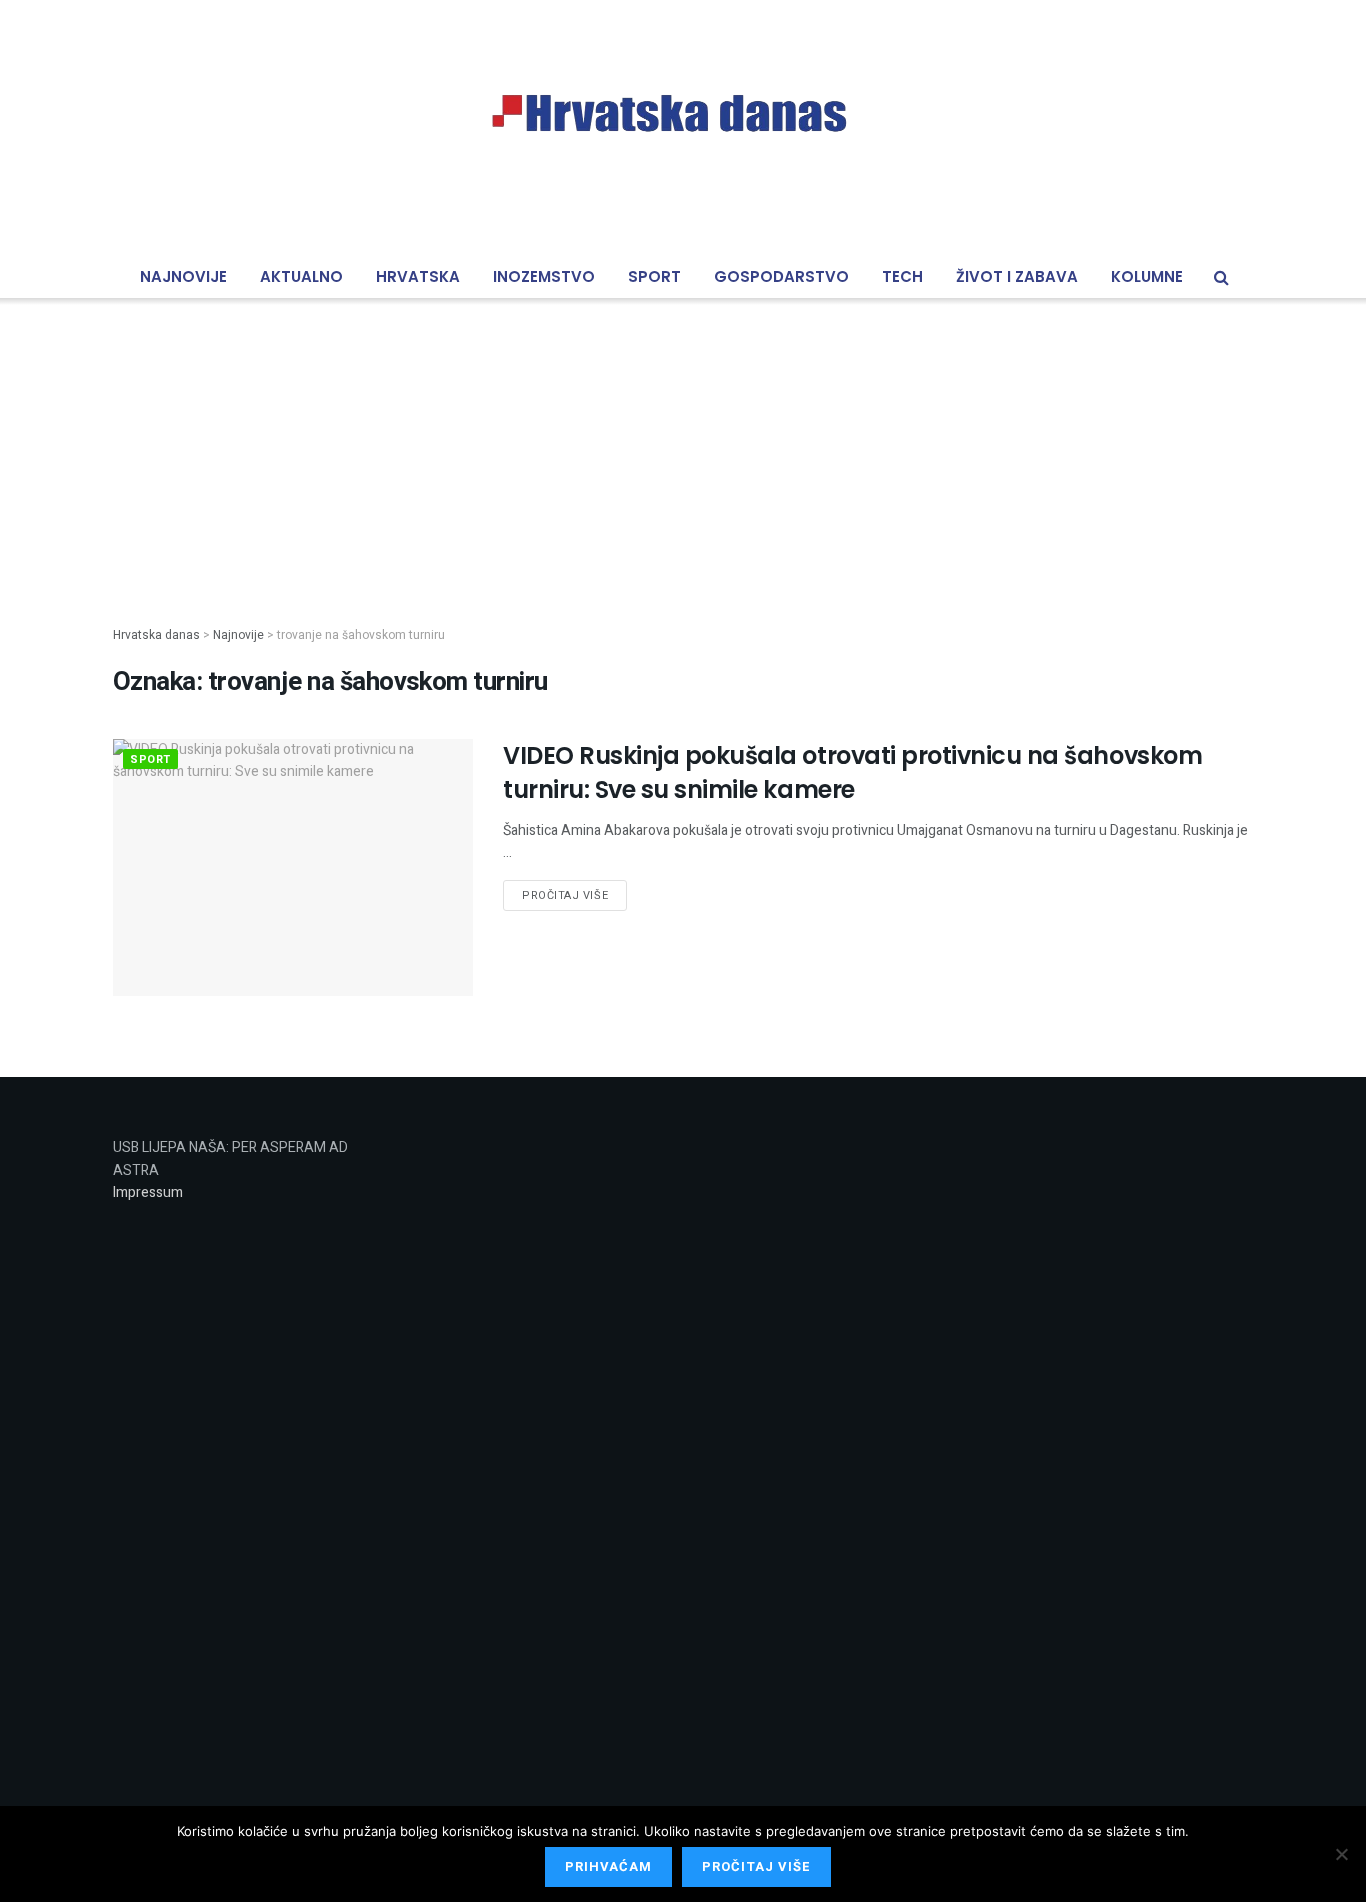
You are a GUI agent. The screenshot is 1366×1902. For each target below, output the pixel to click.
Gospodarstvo (781, 276)
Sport (654, 276)
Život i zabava (1017, 276)
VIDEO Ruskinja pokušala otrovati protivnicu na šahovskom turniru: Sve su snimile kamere (852, 772)
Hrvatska (418, 276)
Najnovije (183, 276)
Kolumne (1147, 276)
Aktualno (301, 276)
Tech (902, 276)
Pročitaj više (565, 895)
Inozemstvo (544, 276)
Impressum (148, 1192)
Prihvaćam (608, 1866)
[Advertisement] (683, 446)
